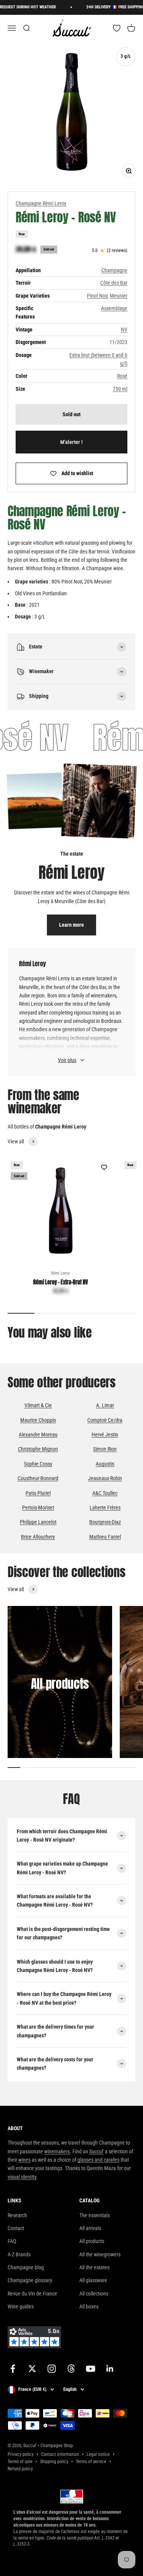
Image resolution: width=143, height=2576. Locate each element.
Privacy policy (21, 2454)
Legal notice (98, 2454)
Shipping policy (54, 2462)
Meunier (119, 296)
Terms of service (91, 2462)
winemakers (57, 2151)
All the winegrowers (100, 2254)
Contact (16, 2228)
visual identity (22, 2177)
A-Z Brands (19, 2254)
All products (92, 2241)
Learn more (71, 925)
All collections (94, 2294)
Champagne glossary (30, 2280)
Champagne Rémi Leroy (41, 203)
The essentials (95, 2215)
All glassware (93, 2280)
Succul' (96, 2151)
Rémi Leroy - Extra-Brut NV (61, 1282)
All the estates (94, 2267)
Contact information (60, 2454)
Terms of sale (20, 2462)
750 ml (120, 389)
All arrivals (90, 2228)
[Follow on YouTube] (91, 2369)
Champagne (114, 270)
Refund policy (20, 2469)
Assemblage (114, 308)
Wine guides (21, 2307)
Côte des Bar (114, 283)
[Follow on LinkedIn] (110, 2369)
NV (124, 330)
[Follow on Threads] (71, 2369)
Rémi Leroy (60, 1273)
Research (17, 2215)
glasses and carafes (98, 2160)
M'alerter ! (71, 442)
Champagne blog (26, 2267)
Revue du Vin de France (32, 2294)
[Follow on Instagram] (52, 2369)
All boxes (89, 2307)
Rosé (122, 376)
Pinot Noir (97, 296)
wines (24, 2160)
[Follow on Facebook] (13, 2369)
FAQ (12, 2241)
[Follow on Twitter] (32, 2369)
